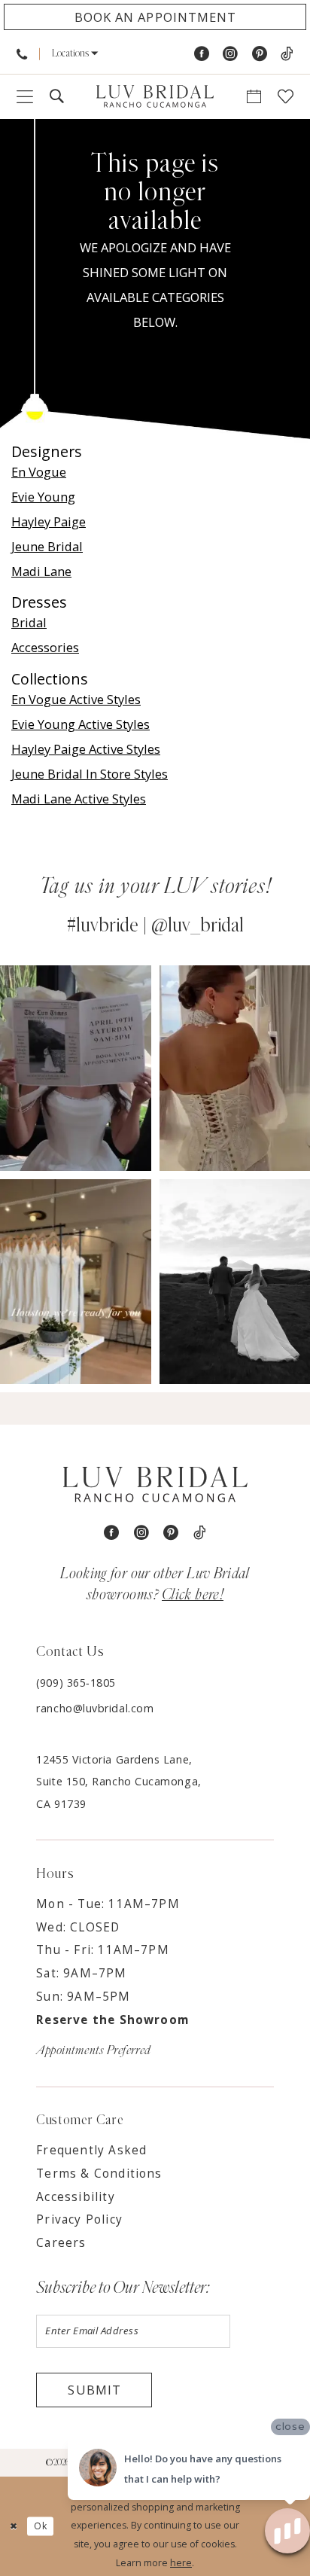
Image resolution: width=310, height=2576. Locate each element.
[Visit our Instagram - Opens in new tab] (230, 55)
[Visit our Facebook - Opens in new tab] (202, 55)
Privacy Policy (79, 2219)
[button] (74, 54)
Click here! (193, 1595)
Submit (94, 2390)
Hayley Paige (49, 521)
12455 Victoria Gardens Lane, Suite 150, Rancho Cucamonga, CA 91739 (119, 1782)
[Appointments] (254, 97)
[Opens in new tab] (76, 1068)
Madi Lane (41, 571)
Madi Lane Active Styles (79, 799)
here (181, 2563)
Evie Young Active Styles (81, 724)
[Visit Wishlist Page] (286, 97)
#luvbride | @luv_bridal (155, 925)
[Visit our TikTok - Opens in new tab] (287, 55)
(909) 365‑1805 (76, 1683)
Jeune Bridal (47, 546)
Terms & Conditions (99, 2174)
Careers (61, 2243)
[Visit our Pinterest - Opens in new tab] (260, 55)
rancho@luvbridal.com (95, 1708)
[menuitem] (22, 54)
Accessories (45, 647)
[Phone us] (22, 54)
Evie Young (43, 497)
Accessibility (75, 2197)
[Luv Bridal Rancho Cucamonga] (155, 97)
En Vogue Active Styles (76, 699)
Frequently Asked (91, 2150)
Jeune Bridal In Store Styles (90, 774)
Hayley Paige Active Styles (86, 749)
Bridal (29, 622)
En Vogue (39, 472)
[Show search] (57, 97)
